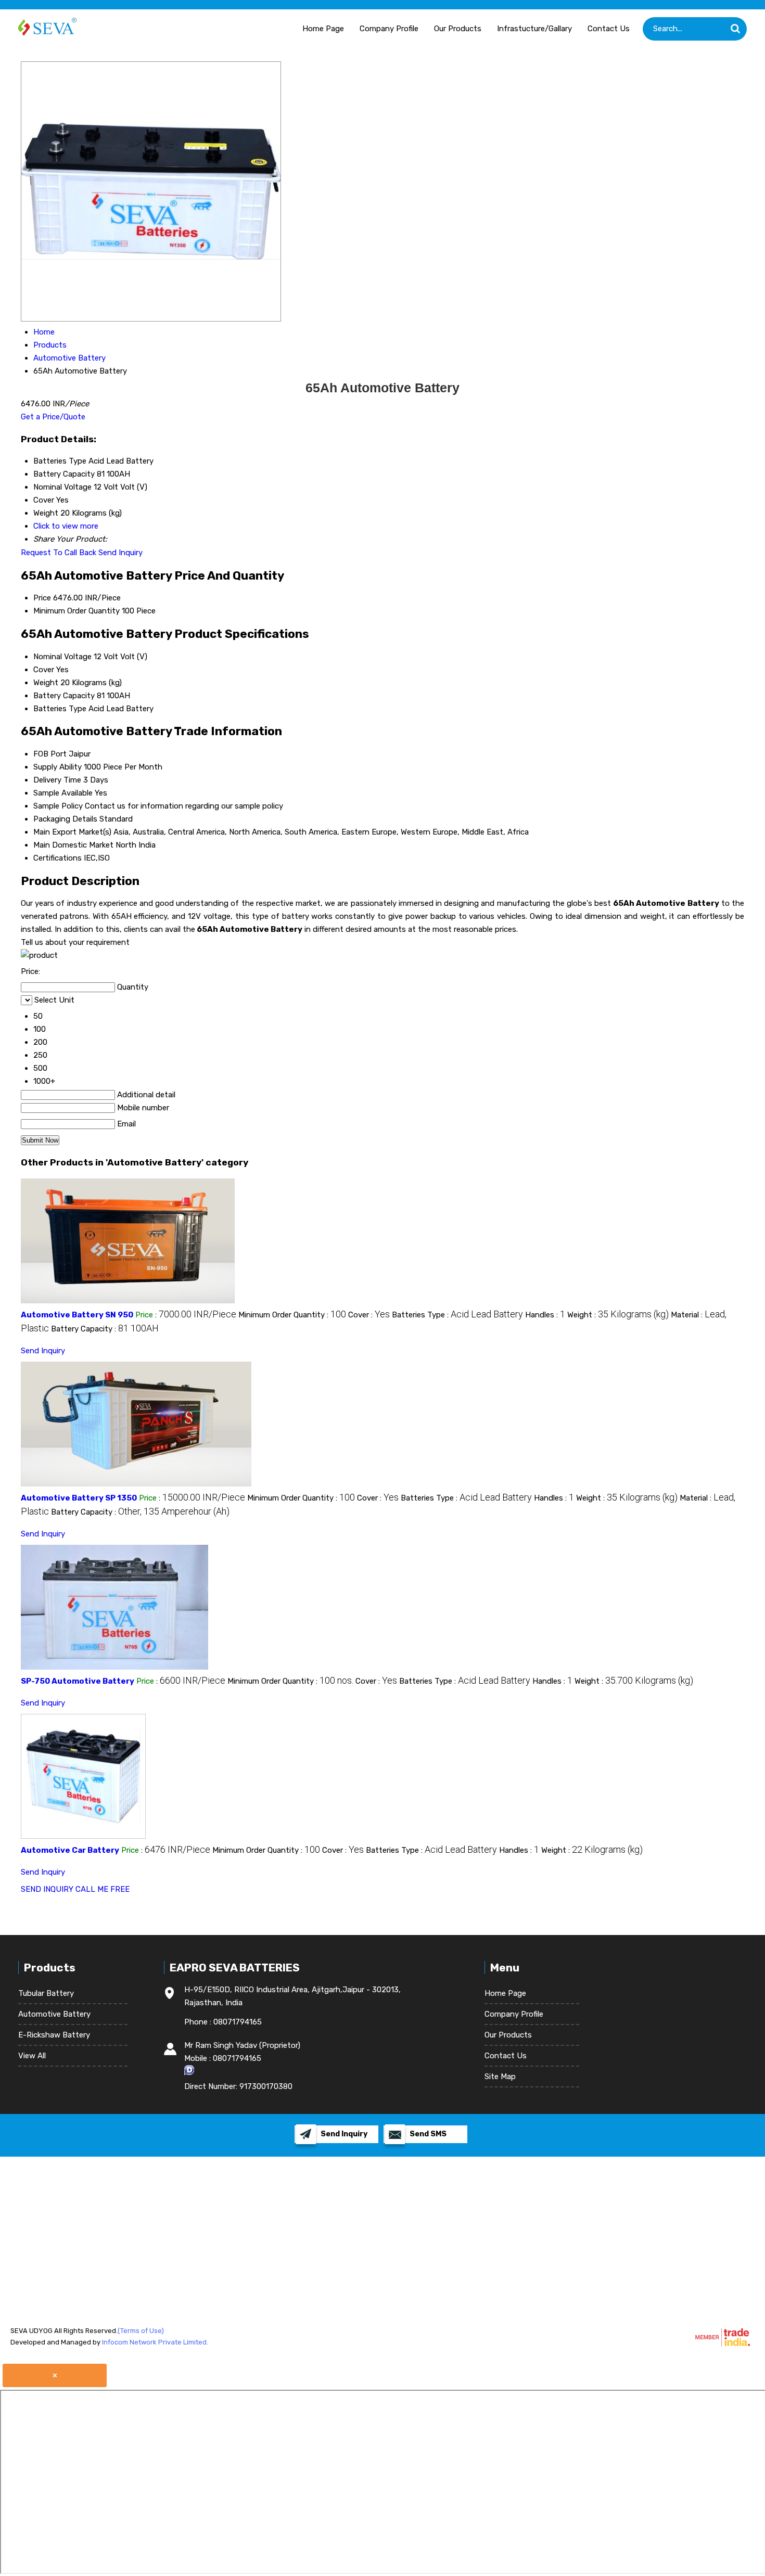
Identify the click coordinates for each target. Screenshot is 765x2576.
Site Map (500, 2077)
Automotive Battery (54, 2014)
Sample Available (63, 793)
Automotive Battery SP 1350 (79, 1498)
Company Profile (389, 29)
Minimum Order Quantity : (292, 1315)
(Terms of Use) (141, 2331)
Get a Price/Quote (53, 417)
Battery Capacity (64, 696)
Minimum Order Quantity (76, 611)
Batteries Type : (457, 1315)
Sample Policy (58, 806)
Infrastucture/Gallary (534, 29)
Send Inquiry (120, 553)
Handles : (545, 1315)
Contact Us (609, 29)
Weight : (618, 1315)
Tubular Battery (46, 1993)
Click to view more (66, 526)
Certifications (58, 858)
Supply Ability (58, 767)
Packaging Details (65, 819)
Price (42, 598)
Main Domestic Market (73, 845)
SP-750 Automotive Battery (78, 1681)
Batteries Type (60, 709)
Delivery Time (57, 780)
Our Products (458, 29)
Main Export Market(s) (72, 832)
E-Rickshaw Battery (54, 2035)
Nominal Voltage (62, 657)
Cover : (369, 1315)
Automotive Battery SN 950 (77, 1315)
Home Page (323, 29)
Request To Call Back (59, 553)
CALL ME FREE (103, 1889)
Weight (46, 683)
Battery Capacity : (105, 1329)
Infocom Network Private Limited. (155, 2342)
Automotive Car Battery (70, 1850)
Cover (44, 670)
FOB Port (50, 754)
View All (32, 2056)
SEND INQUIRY (47, 1889)
